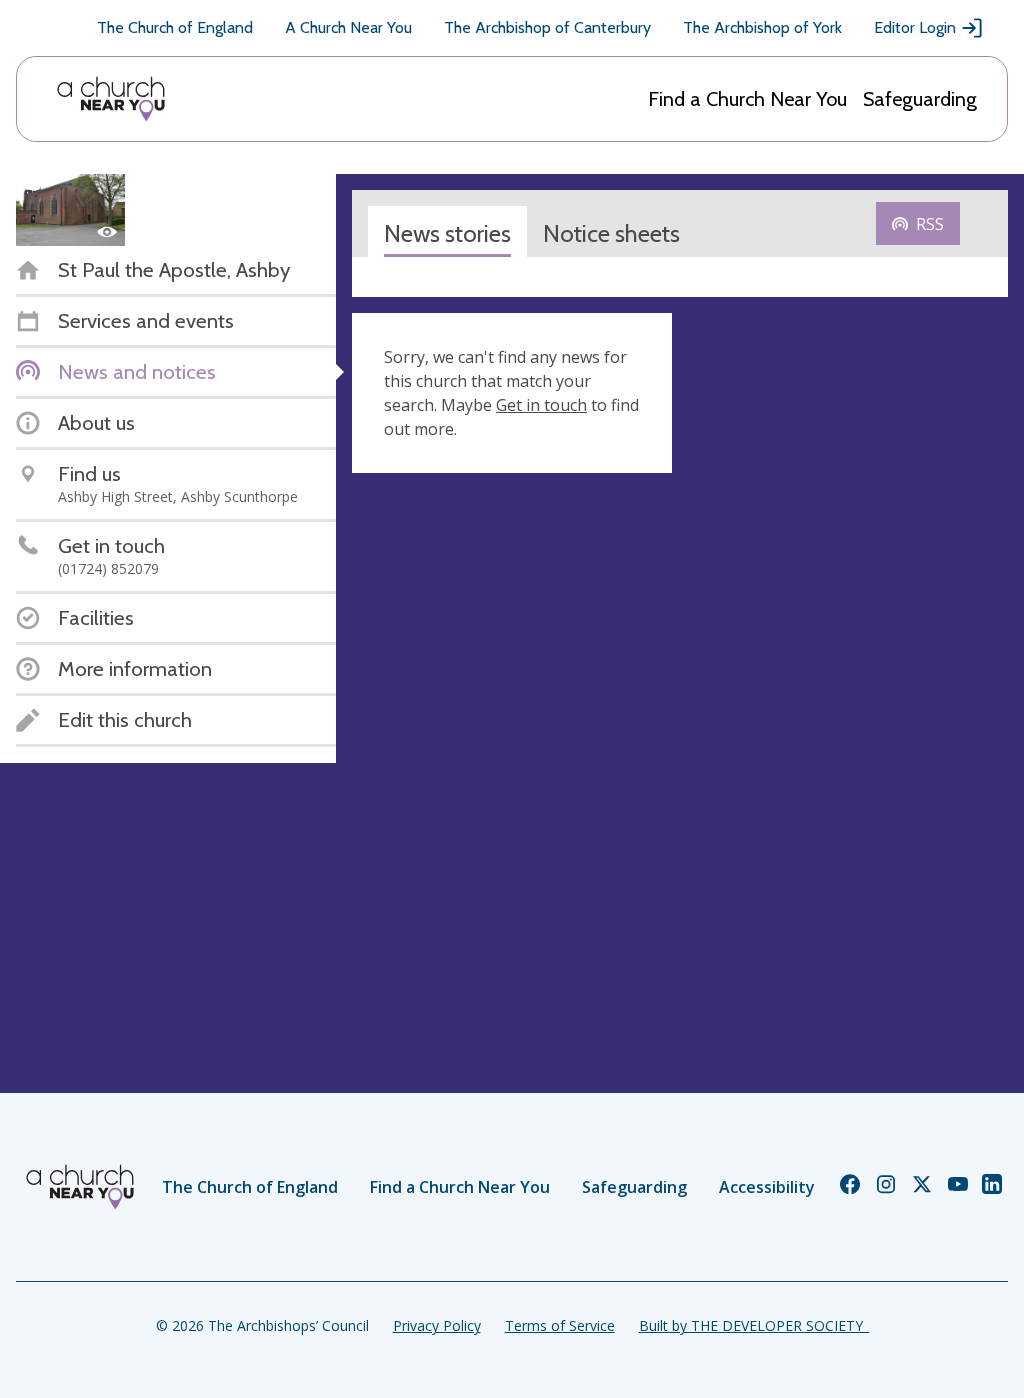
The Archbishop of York (762, 27)
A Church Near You (348, 27)
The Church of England (175, 27)
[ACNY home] (111, 99)
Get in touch (541, 405)
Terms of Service (560, 1325)
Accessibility (767, 1187)
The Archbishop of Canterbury (547, 27)
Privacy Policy (437, 1325)
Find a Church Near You (747, 99)
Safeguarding (920, 99)
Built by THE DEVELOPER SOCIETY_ (754, 1325)
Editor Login (915, 27)
